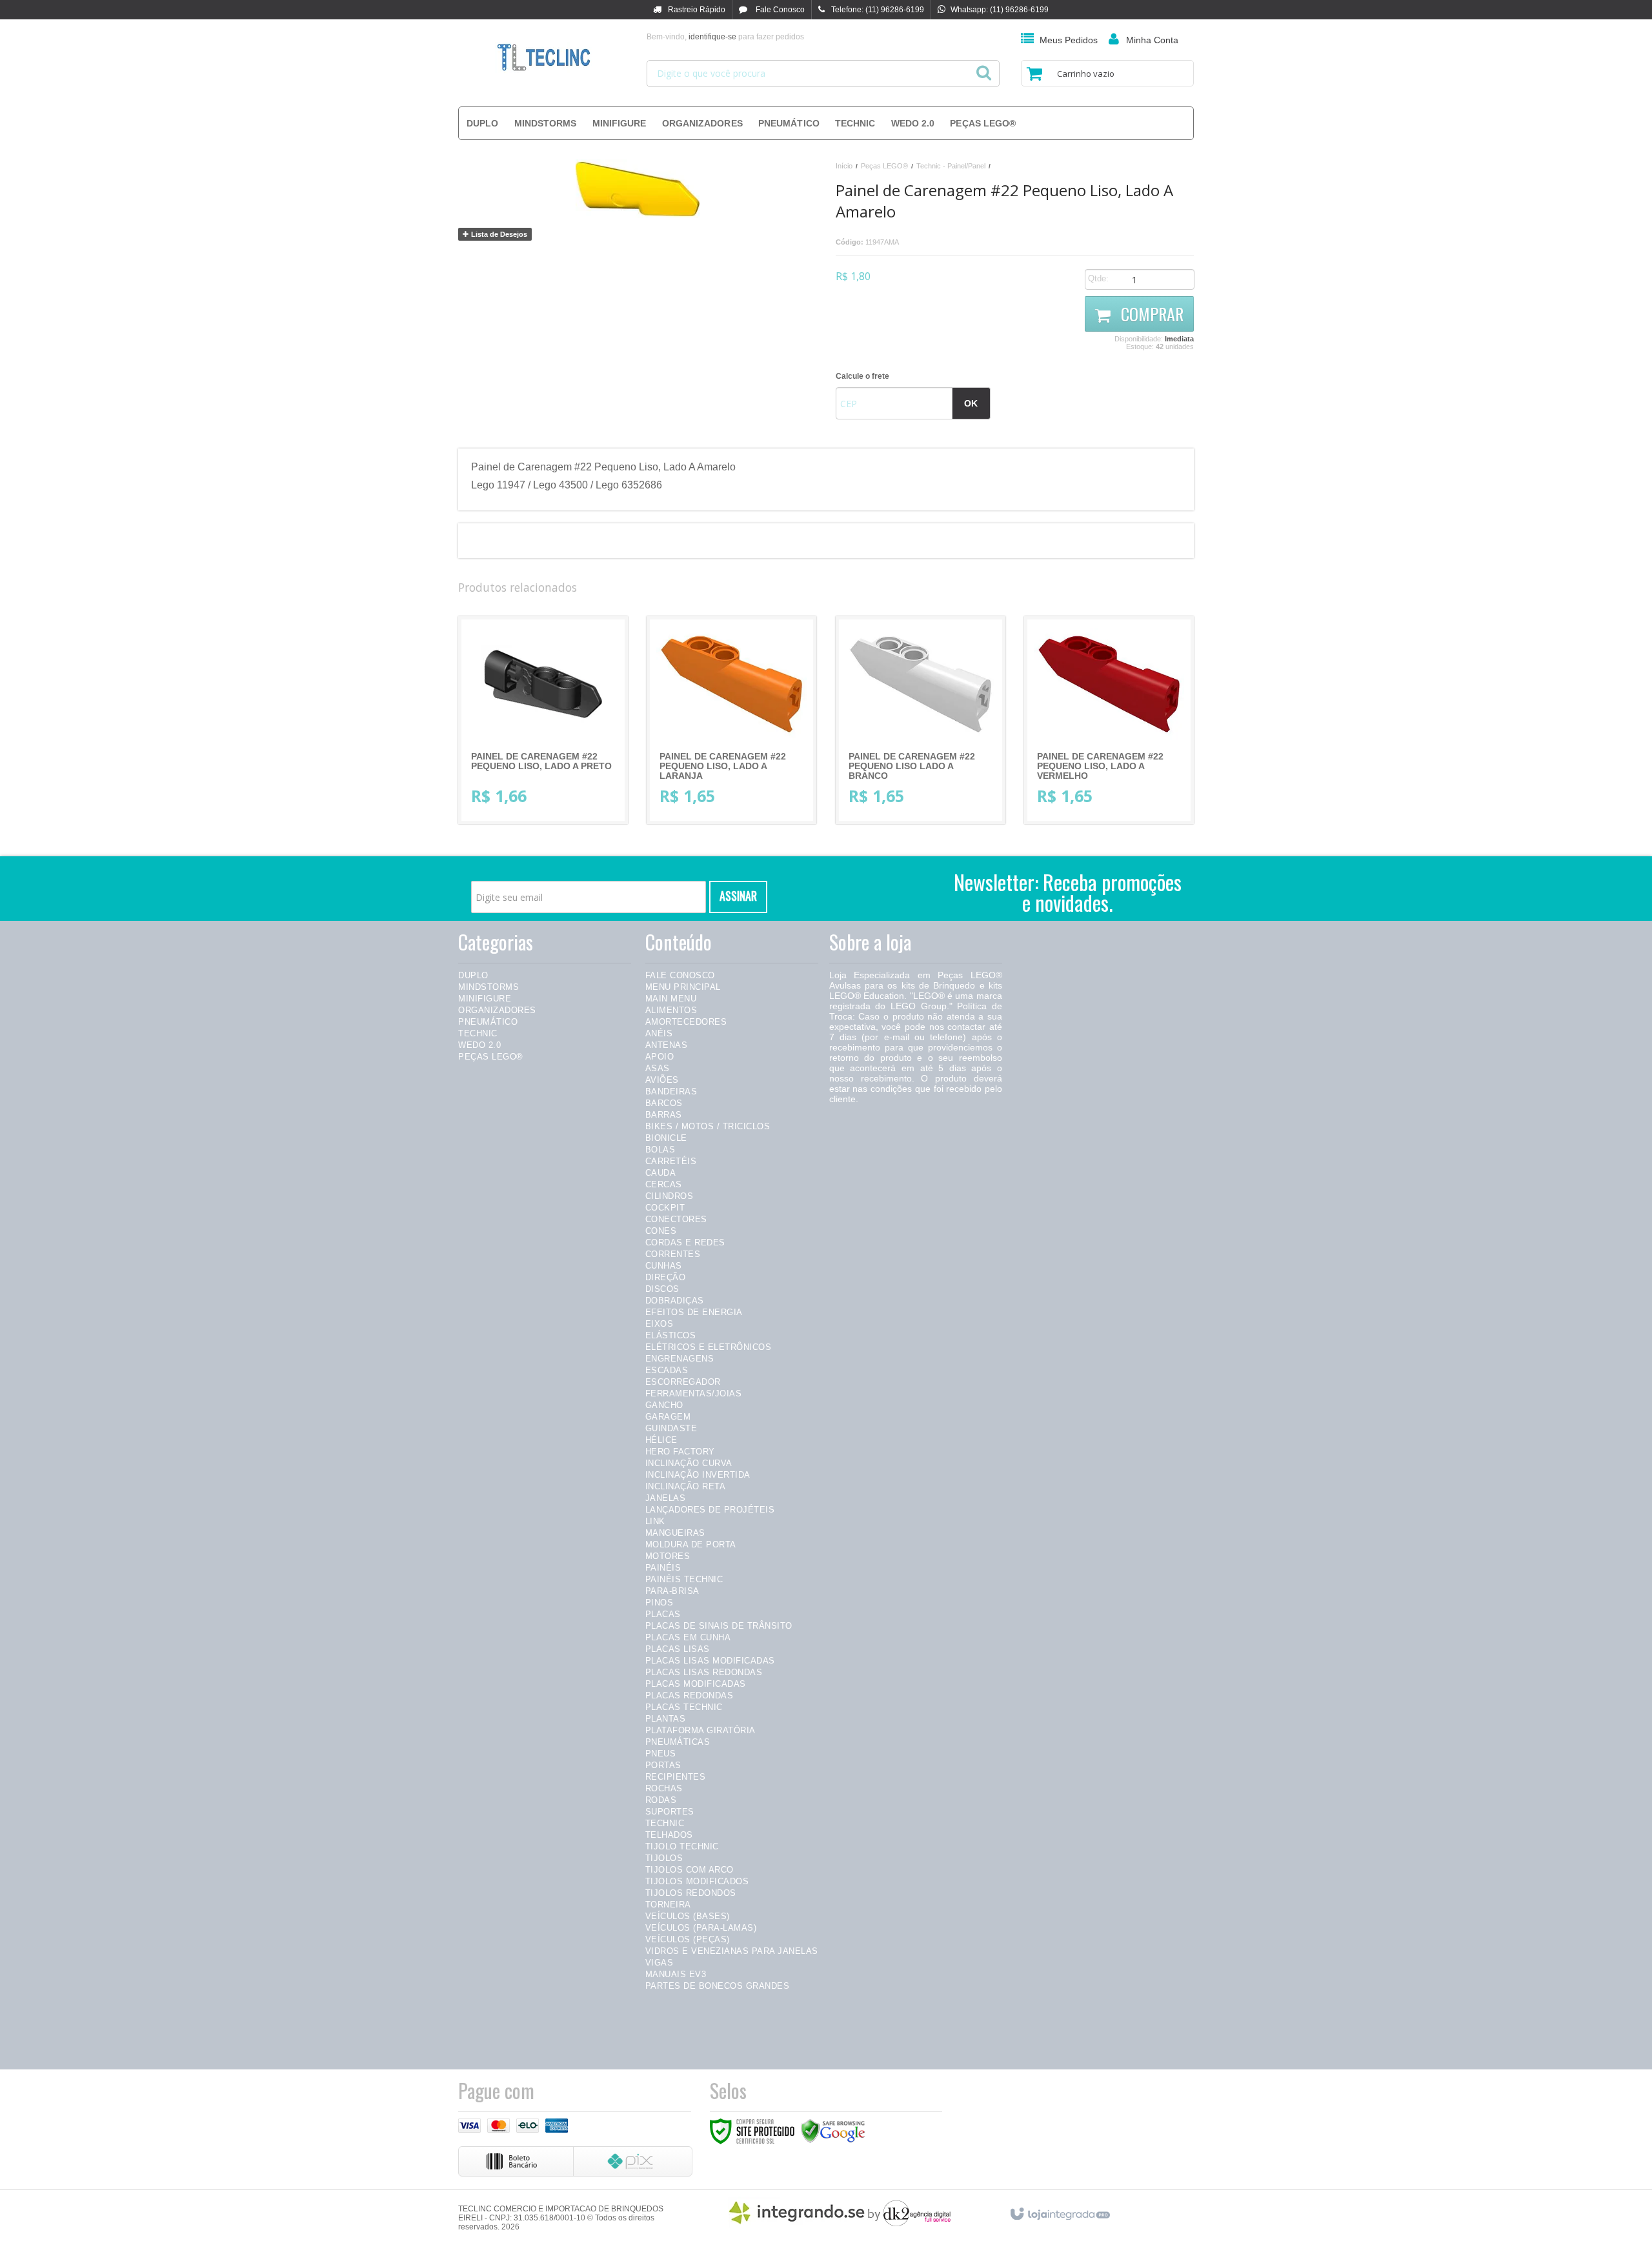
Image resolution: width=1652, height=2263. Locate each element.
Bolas (660, 1150)
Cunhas (664, 1266)
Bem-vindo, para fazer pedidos (725, 37)
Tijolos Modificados (697, 1881)
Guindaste (671, 1428)
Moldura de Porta (691, 1544)
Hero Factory (680, 1452)
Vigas (660, 1963)
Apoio (660, 1057)
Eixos (660, 1324)
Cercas (664, 1184)
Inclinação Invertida (698, 1475)
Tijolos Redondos (691, 1893)
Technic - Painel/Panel (951, 166)
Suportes (670, 1812)
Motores (668, 1556)
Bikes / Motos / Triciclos (708, 1126)
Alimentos (671, 1010)
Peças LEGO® (884, 166)
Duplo (473, 975)
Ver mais (553, 761)
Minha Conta (1152, 40)
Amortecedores (686, 1022)
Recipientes (676, 1777)
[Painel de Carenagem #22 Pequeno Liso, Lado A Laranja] (731, 720)
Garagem (668, 1417)
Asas (658, 1068)
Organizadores (497, 1010)
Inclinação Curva (689, 1463)
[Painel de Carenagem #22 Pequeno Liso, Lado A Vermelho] (1109, 720)
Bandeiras (671, 1091)
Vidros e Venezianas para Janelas (732, 1951)
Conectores (676, 1219)
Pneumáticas (678, 1742)
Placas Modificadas (696, 1684)
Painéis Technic (684, 1579)
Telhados (669, 1835)
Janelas (666, 1498)
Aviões (662, 1080)
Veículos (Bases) (688, 1916)
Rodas (661, 1800)
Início (844, 166)
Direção (666, 1277)
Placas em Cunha (688, 1637)
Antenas (667, 1045)
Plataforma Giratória (700, 1730)
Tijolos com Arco (690, 1870)
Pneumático (488, 1022)
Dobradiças (675, 1301)
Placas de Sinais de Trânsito (719, 1626)
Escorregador (683, 1382)
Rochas (664, 1788)
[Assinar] (738, 897)
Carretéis (671, 1161)
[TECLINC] (543, 58)
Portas (663, 1765)
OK (971, 403)
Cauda (661, 1173)
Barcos (664, 1103)
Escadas (667, 1370)
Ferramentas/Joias (694, 1393)
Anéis (659, 1033)
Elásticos (671, 1335)
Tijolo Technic (682, 1846)
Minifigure (485, 999)
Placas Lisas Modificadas (710, 1661)
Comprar (1150, 314)
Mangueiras (675, 1533)
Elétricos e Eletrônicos (709, 1347)
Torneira (668, 1905)
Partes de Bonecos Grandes (718, 1986)
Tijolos (664, 1858)
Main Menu (671, 999)
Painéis (663, 1568)
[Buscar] (984, 69)
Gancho (664, 1405)
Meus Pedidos (1069, 40)
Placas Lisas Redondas (704, 1672)
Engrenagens (680, 1359)
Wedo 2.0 (479, 1045)
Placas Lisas (678, 1649)
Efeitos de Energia (694, 1312)
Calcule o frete (862, 376)
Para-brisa (672, 1591)
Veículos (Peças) (688, 1939)
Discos (662, 1289)
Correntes (673, 1254)
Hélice (661, 1440)
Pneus (661, 1754)
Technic (478, 1033)
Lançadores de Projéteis (710, 1510)
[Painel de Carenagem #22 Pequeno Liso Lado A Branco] (921, 720)
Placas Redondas (690, 1695)
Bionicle (666, 1138)
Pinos (660, 1603)
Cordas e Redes (685, 1242)
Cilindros (670, 1196)
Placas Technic (684, 1707)
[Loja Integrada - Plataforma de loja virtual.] (1059, 2212)
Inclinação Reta (686, 1486)
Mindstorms (489, 987)
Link (655, 1521)
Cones (661, 1231)
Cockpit (665, 1208)
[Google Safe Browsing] (833, 2131)
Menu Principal (683, 987)
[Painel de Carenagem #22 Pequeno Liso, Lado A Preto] (543, 720)
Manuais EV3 (676, 1974)
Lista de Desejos (498, 234)
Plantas (666, 1719)
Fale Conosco (779, 10)
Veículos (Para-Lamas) (701, 1928)
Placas (663, 1614)
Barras (664, 1115)
